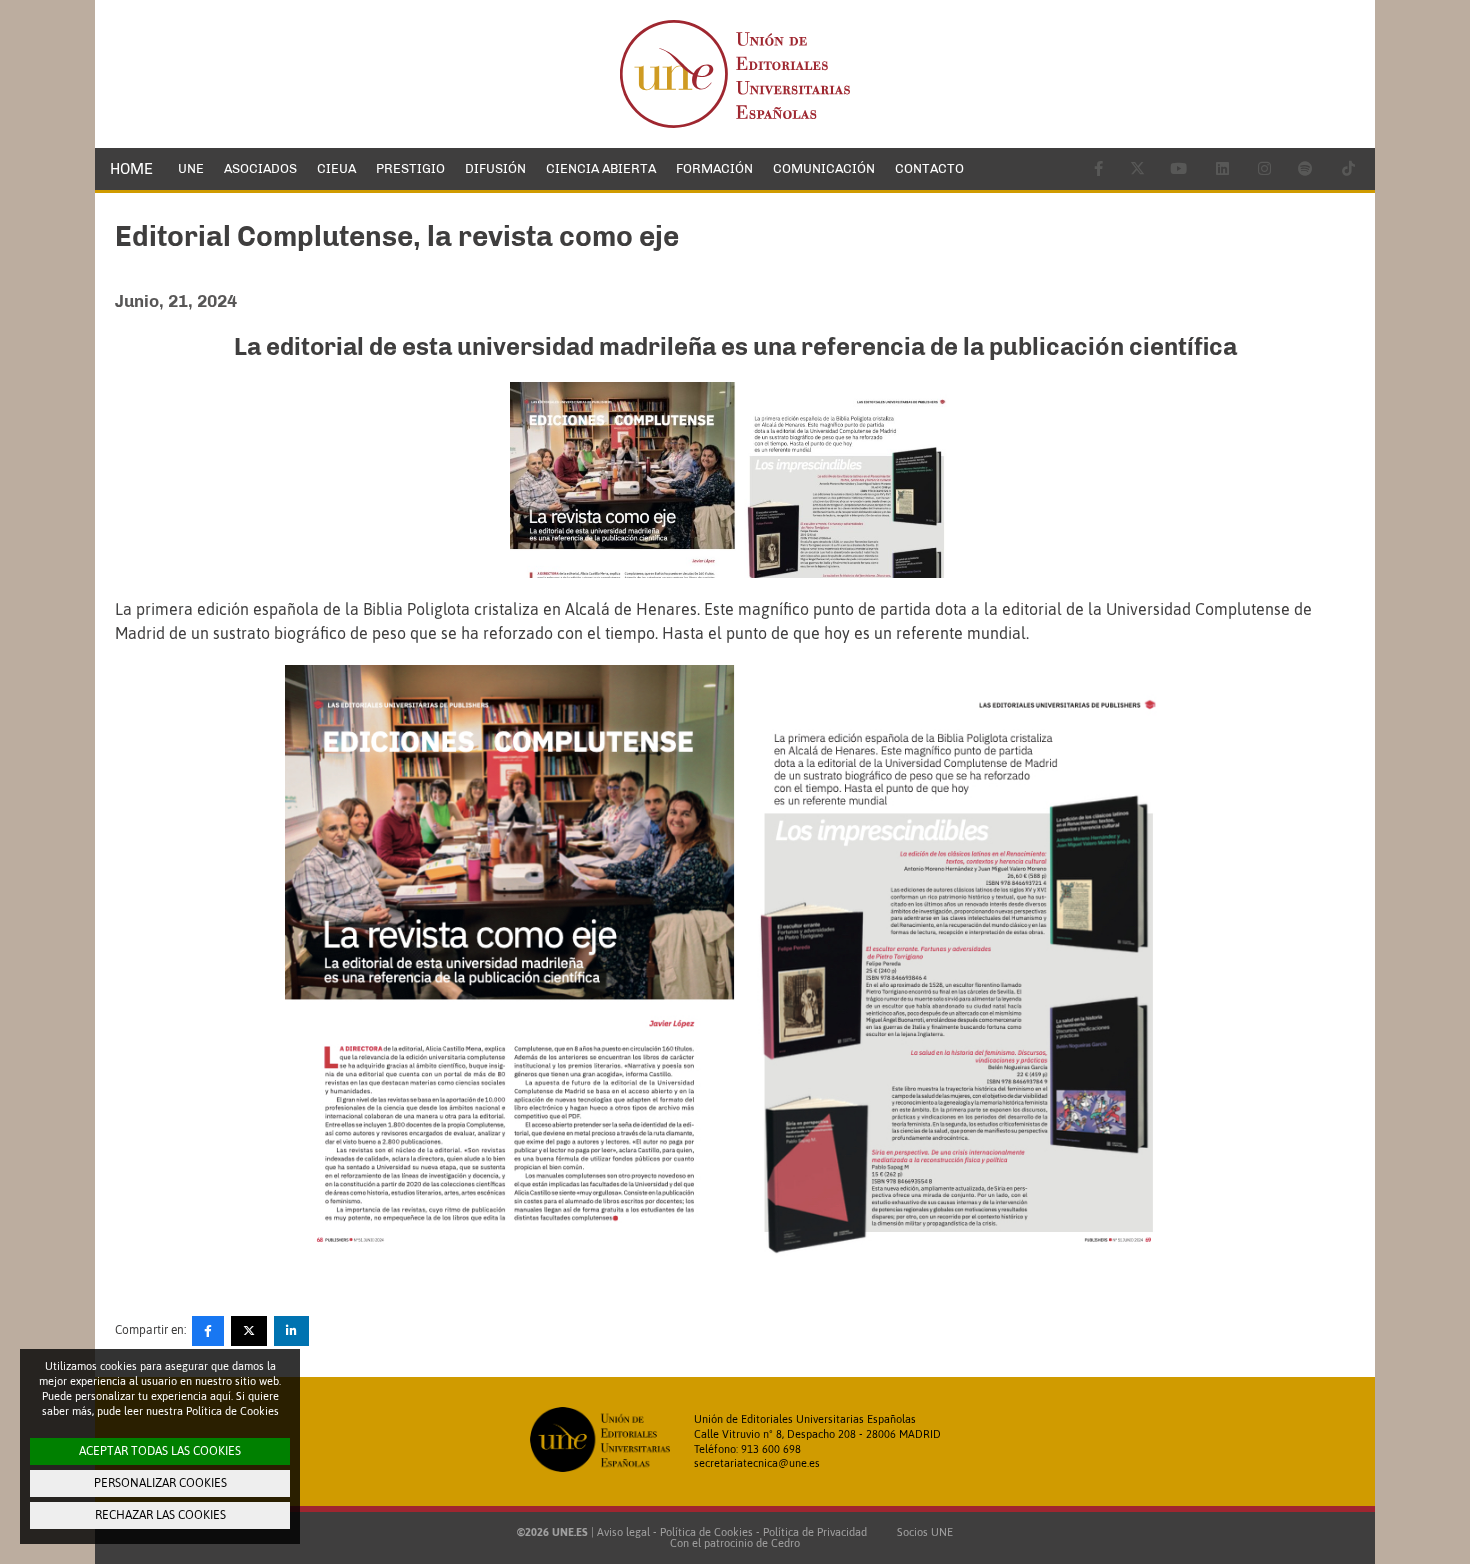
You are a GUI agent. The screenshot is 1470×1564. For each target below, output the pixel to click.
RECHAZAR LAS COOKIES (160, 1515)
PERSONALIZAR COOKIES (160, 1483)
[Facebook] (208, 1331)
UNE (191, 168)
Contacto (929, 168)
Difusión (495, 168)
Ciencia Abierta (601, 168)
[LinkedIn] (291, 1331)
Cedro (785, 1543)
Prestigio (410, 168)
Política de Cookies (706, 1532)
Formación (714, 168)
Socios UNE (922, 1532)
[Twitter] (249, 1331)
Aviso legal (623, 1532)
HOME (131, 169)
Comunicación (824, 168)
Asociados (260, 168)
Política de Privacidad (815, 1532)
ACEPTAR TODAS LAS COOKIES (160, 1451)
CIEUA (336, 168)
